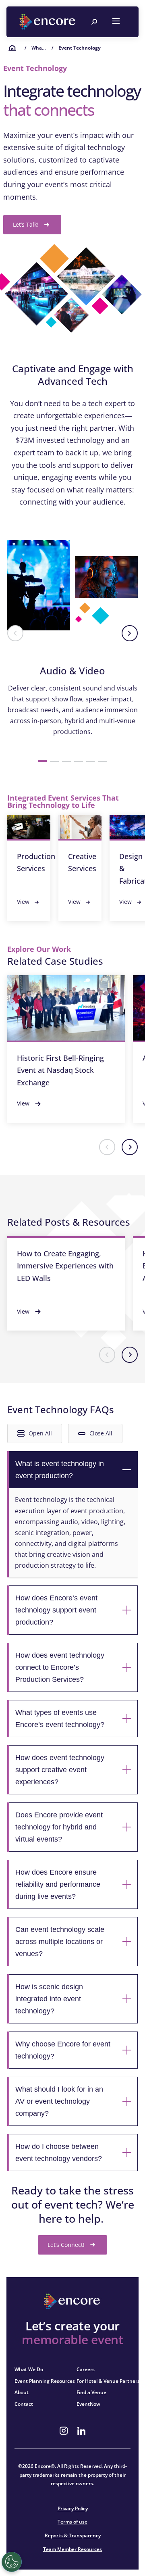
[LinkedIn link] (81, 2431)
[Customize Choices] (12, 2562)
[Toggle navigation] (116, 22)
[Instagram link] (64, 2431)
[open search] (94, 22)
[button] (15, 633)
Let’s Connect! (66, 2245)
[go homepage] (48, 22)
